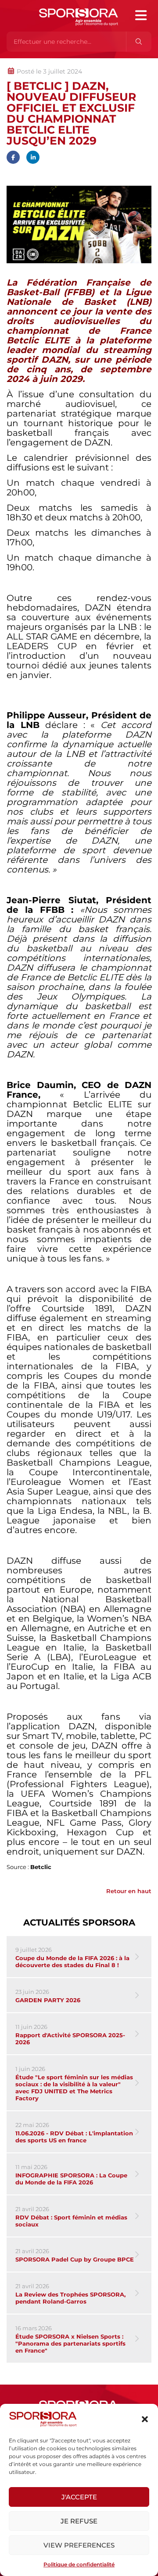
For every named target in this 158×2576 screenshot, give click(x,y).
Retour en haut (129, 1891)
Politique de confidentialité (79, 2564)
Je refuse (79, 2521)
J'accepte (79, 2497)
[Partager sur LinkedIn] (33, 157)
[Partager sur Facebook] (13, 157)
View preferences (79, 2545)
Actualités (30, 63)
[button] (145, 2419)
